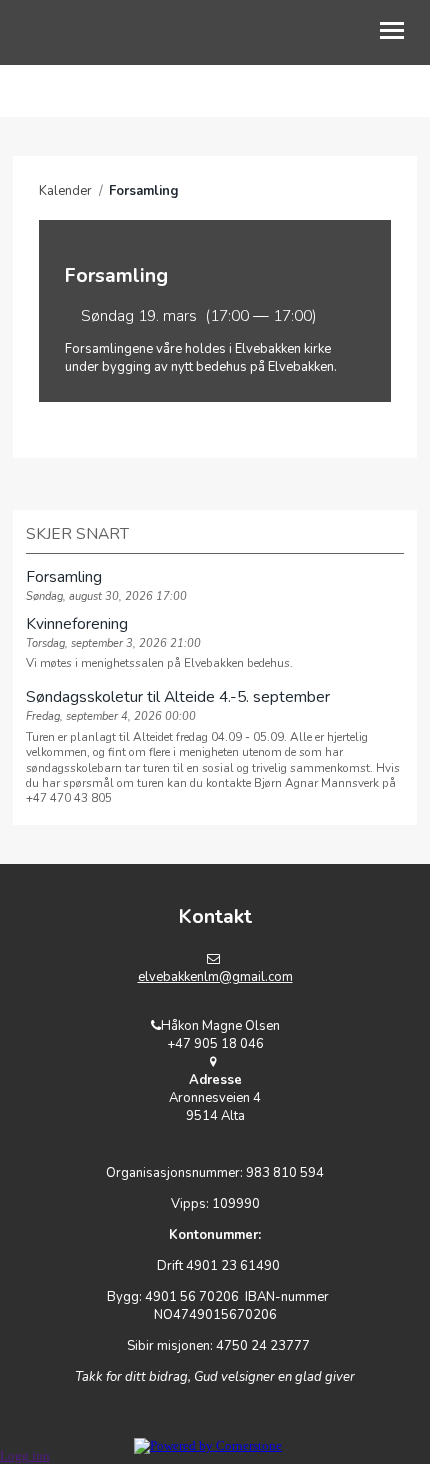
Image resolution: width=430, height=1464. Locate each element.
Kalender (65, 191)
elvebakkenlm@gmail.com (215, 977)
